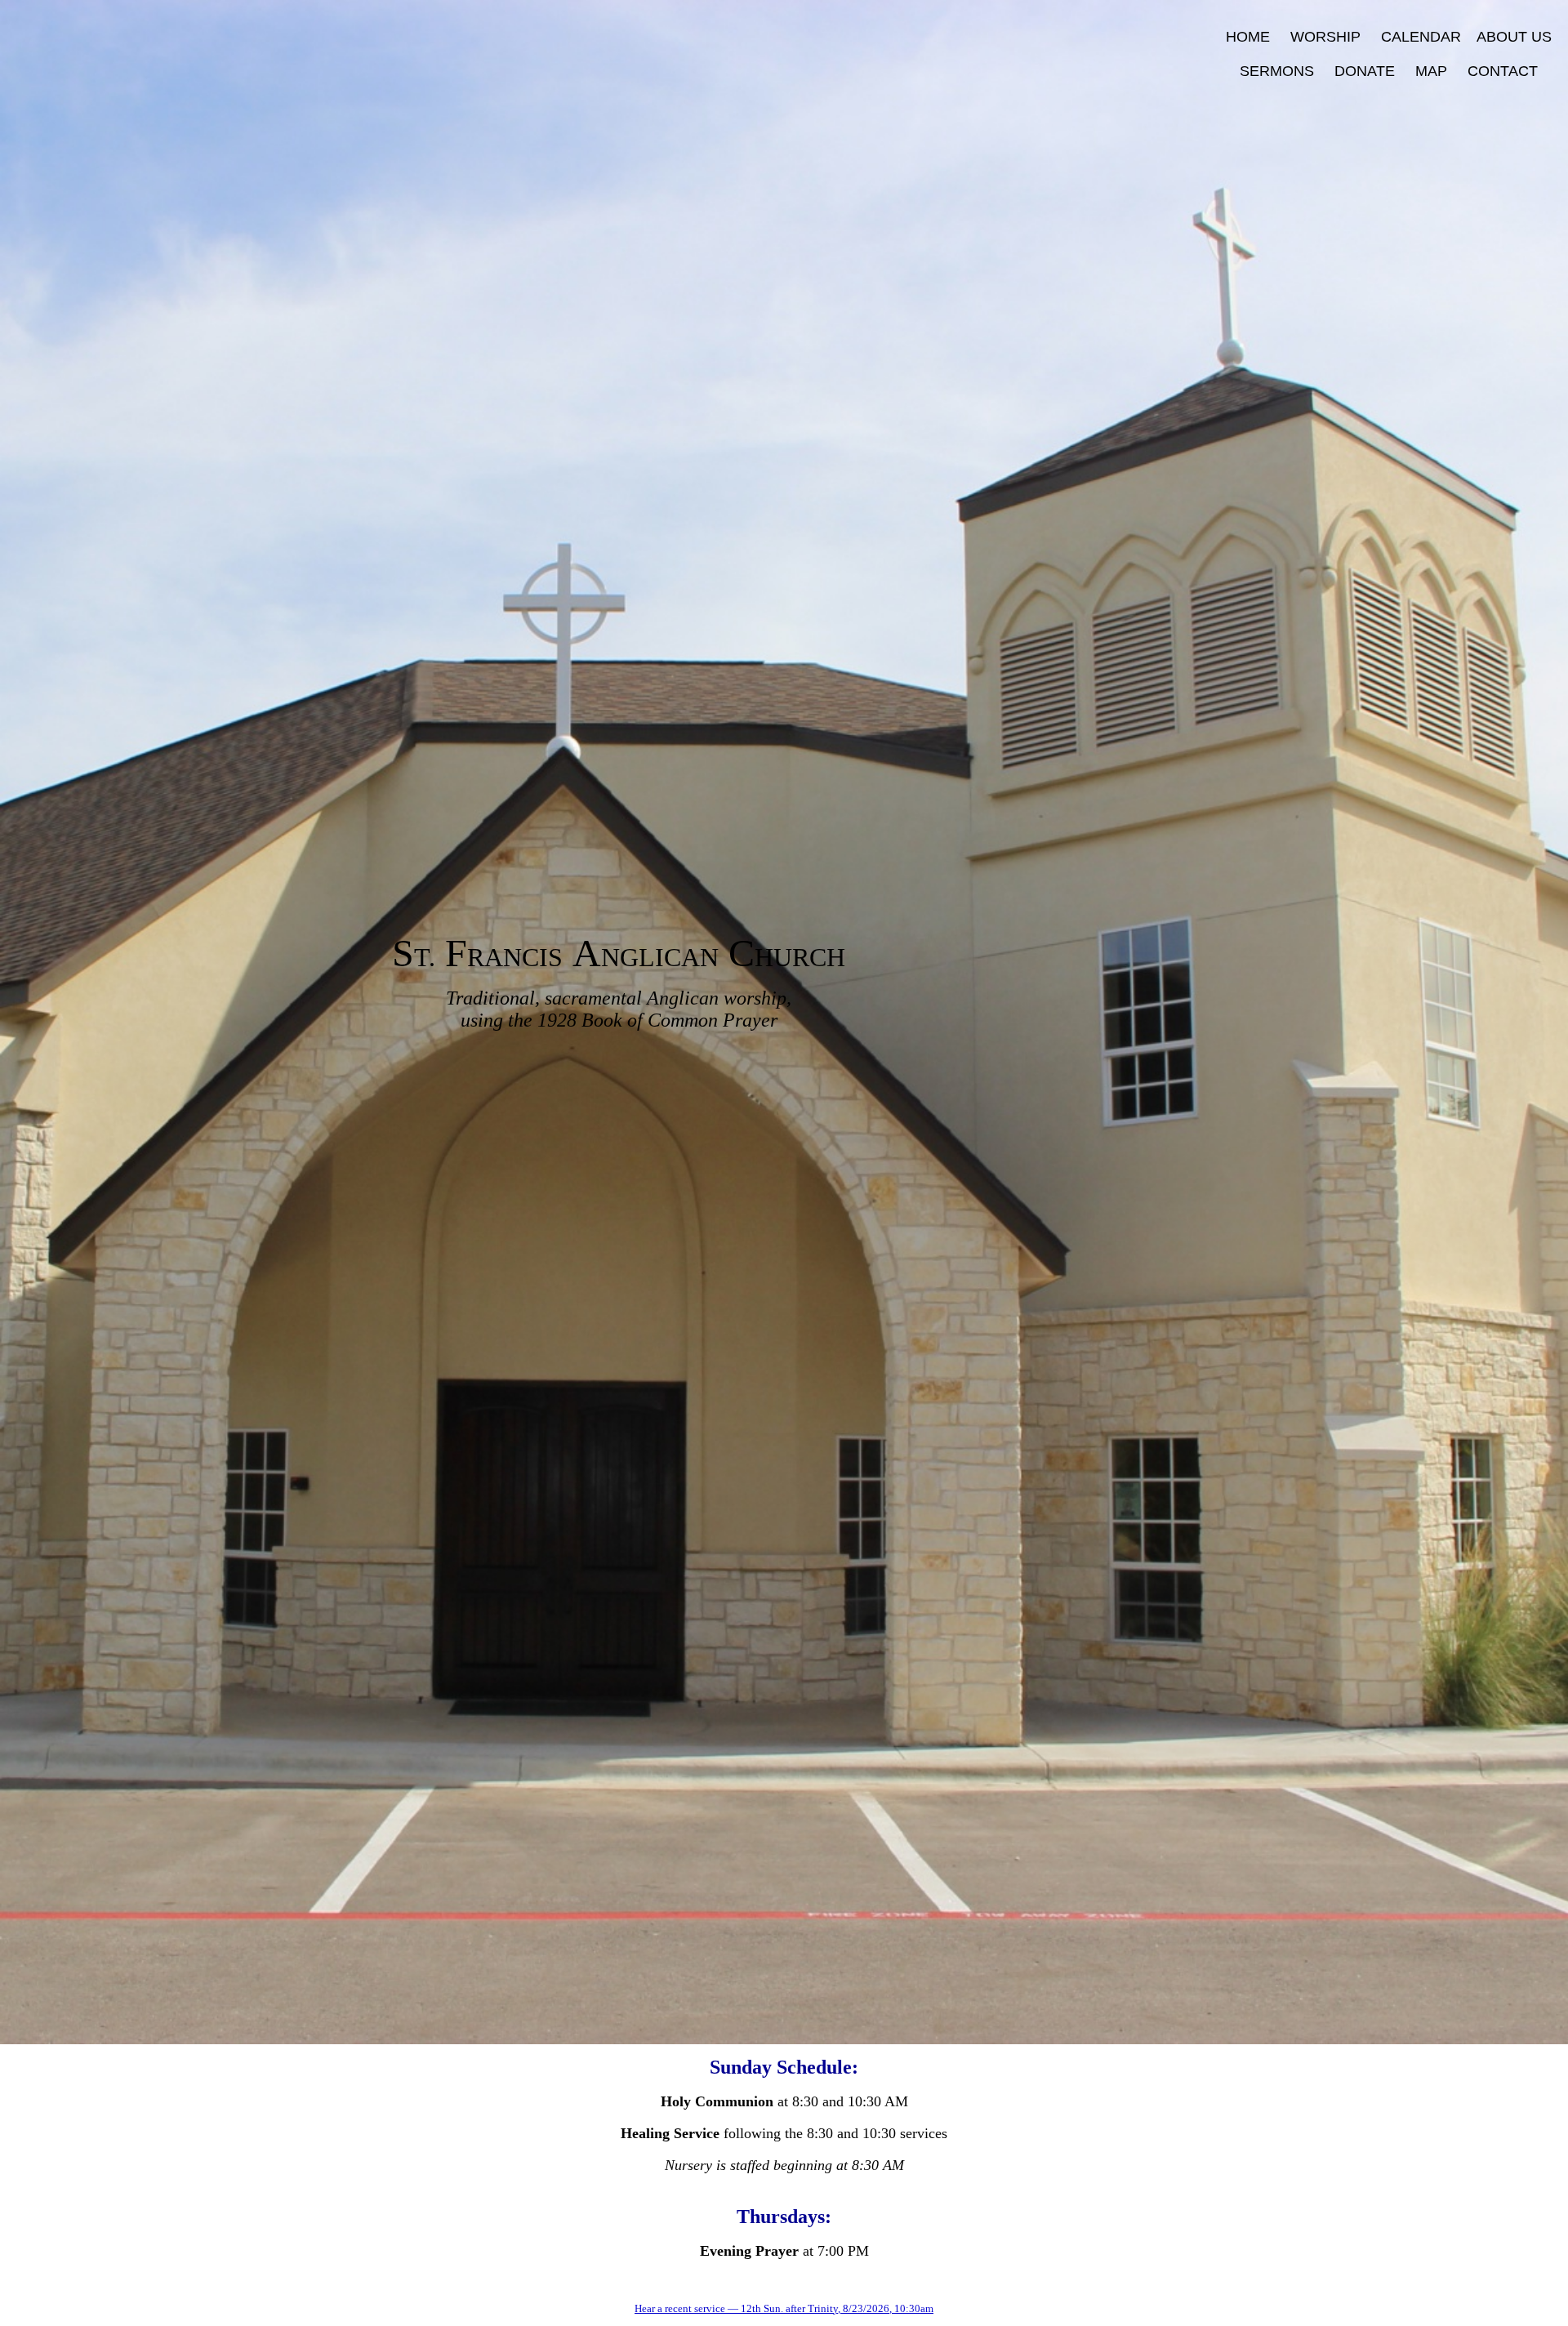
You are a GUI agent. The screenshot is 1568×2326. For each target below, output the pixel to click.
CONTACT (1503, 71)
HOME (1248, 37)
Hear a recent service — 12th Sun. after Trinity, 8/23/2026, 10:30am (784, 2308)
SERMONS (1287, 71)
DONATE (1365, 71)
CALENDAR (1421, 37)
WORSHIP (1325, 37)
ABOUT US (1514, 37)
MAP (1431, 71)
